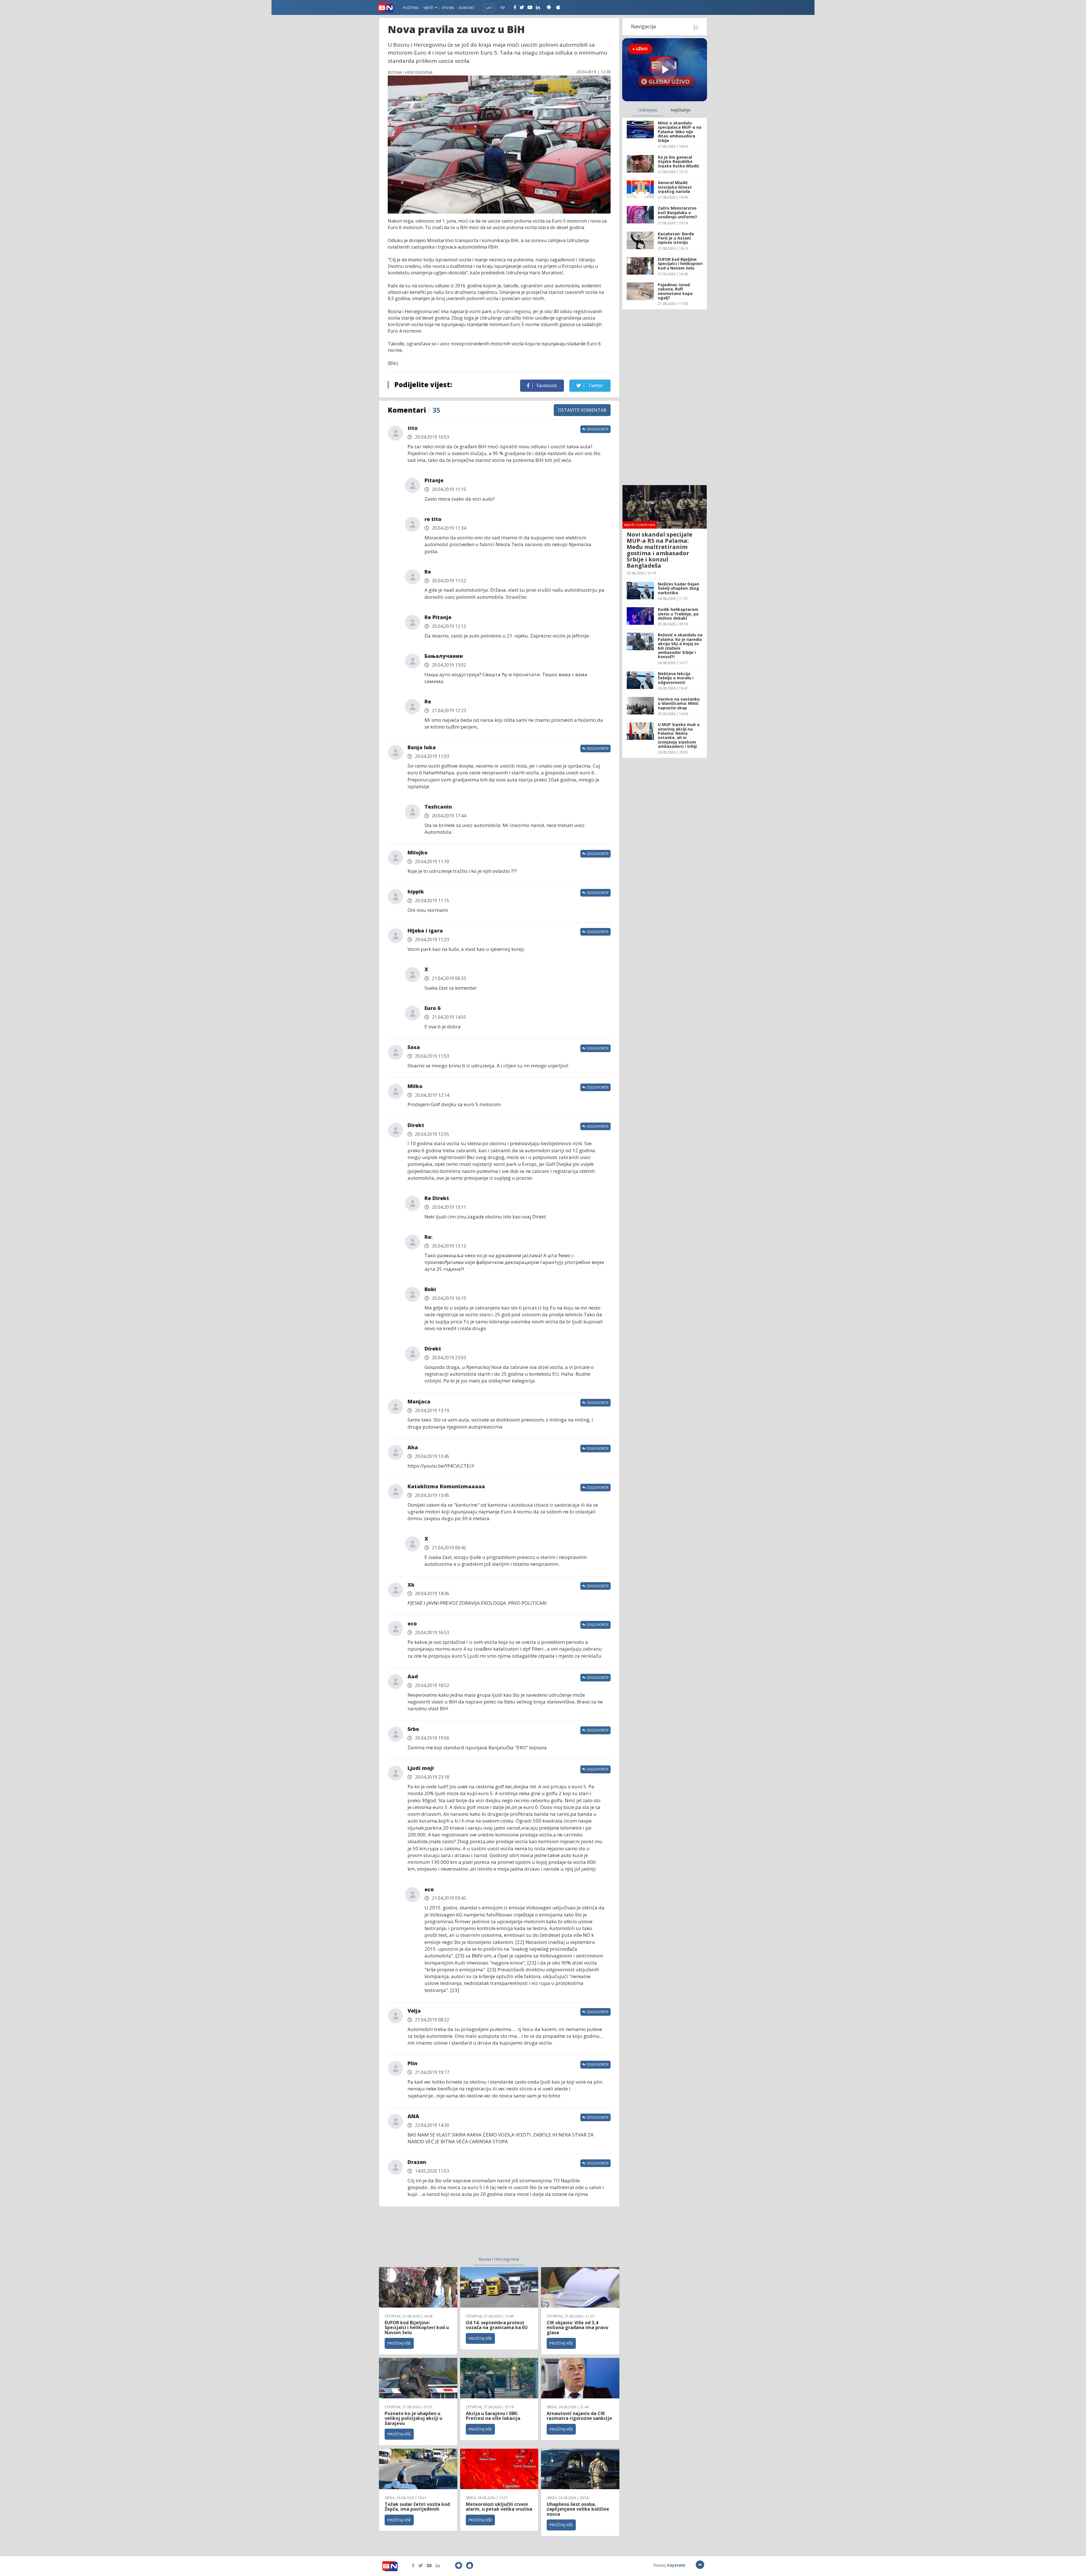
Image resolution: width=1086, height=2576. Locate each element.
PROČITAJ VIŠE (399, 2343)
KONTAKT (467, 8)
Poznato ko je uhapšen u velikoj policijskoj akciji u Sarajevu (413, 2418)
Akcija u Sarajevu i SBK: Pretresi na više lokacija (493, 2416)
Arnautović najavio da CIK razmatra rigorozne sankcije (579, 2416)
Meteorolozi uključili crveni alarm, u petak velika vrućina (499, 2507)
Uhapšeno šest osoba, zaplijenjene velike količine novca (578, 2509)
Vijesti (429, 8)
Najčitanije (681, 110)
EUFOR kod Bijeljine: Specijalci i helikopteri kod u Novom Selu (417, 2328)
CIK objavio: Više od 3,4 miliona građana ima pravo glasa (578, 2328)
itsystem (676, 2565)
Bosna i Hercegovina (499, 2259)
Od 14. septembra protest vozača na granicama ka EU (497, 2325)
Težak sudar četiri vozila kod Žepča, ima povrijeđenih (417, 2507)
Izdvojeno (648, 110)
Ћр (503, 8)
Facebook (546, 385)
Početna (411, 8)
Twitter (595, 385)
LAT (489, 8)
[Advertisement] (453, 2235)
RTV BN (448, 8)
